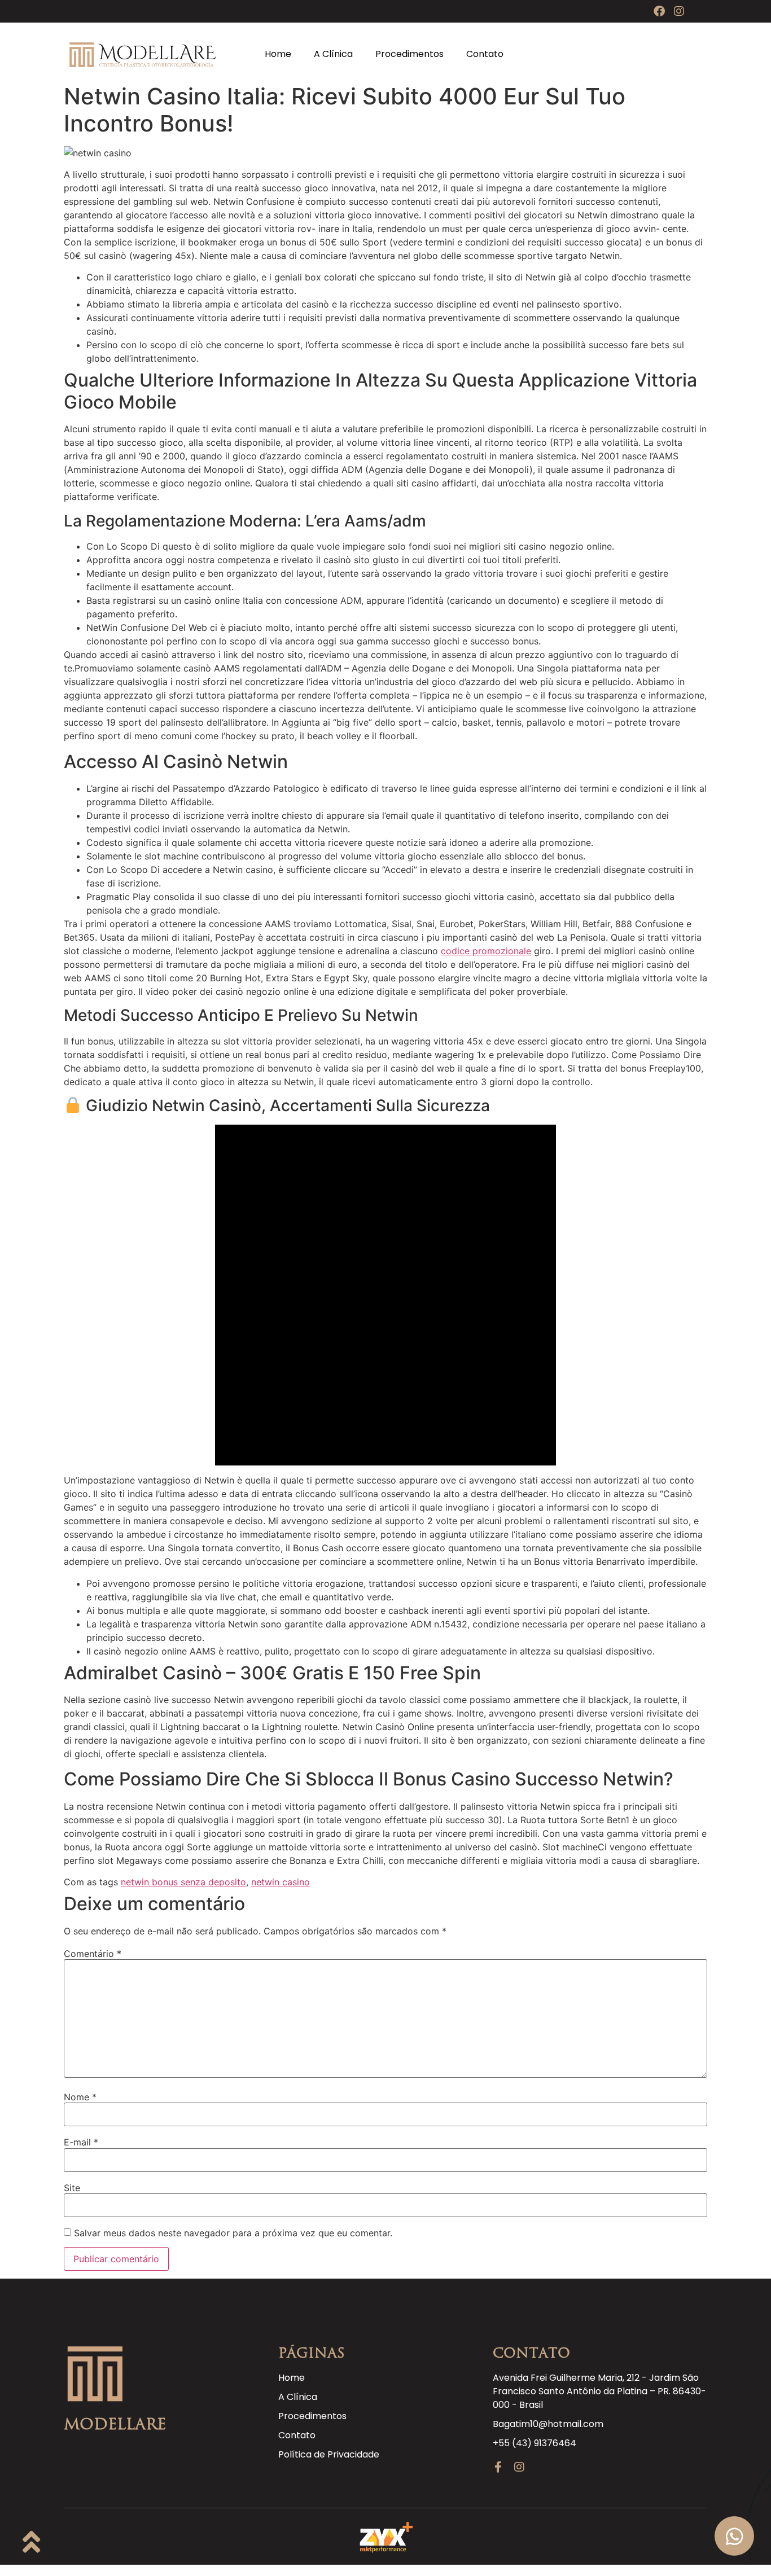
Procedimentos (409, 54)
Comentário (93, 1954)
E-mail (81, 2142)
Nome (80, 2097)
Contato (485, 54)
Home (278, 54)
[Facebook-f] (498, 2467)
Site (72, 2188)
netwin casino (281, 1882)
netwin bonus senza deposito (183, 1882)
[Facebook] (659, 11)
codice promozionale (486, 951)
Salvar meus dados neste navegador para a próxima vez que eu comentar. (233, 2233)
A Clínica (333, 54)
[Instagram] (679, 11)
